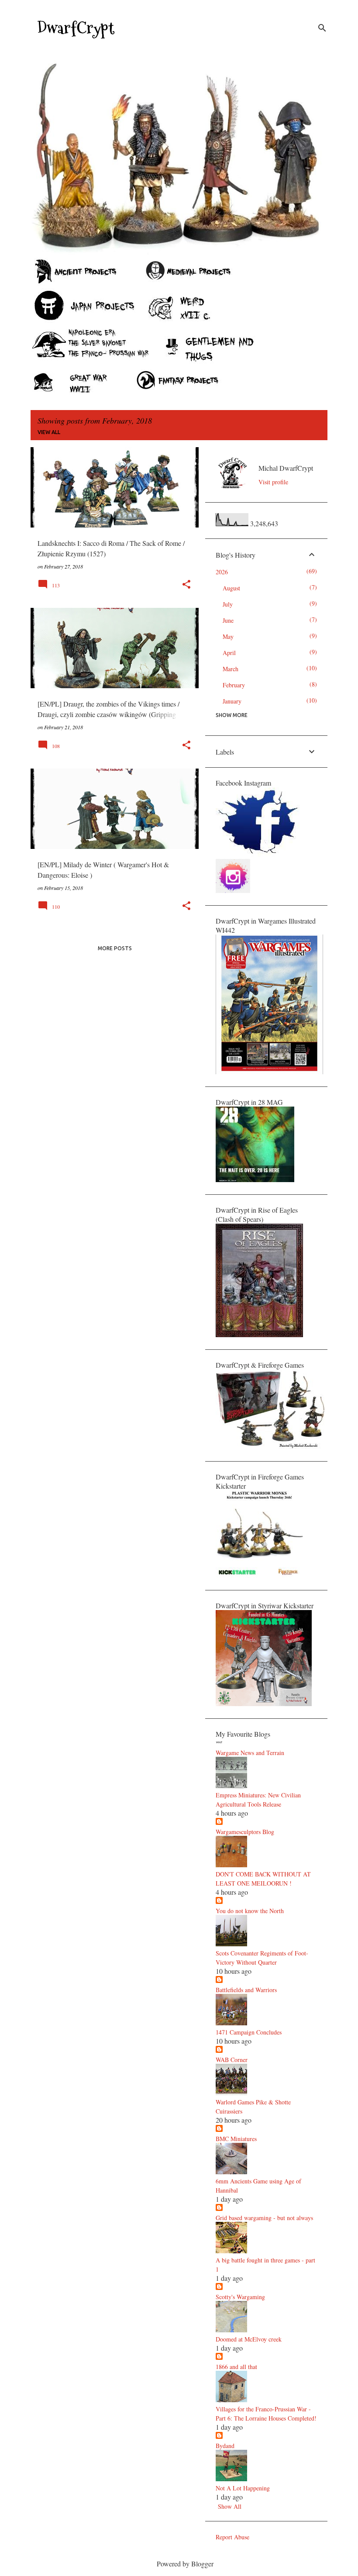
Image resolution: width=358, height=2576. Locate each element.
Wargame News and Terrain (250, 1753)
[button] (186, 585)
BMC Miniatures (236, 2139)
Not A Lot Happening (243, 2488)
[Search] (322, 28)
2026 (222, 572)
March (231, 669)
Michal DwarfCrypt (286, 468)
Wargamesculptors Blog (245, 1832)
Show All (230, 2506)
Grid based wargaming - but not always (264, 2218)
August (231, 588)
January (232, 701)
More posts (115, 948)
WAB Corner (232, 2060)
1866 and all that (236, 2367)
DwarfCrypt (76, 28)
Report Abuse (232, 2537)
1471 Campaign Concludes (249, 2032)
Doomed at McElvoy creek (249, 2339)
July (228, 604)
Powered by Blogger (184, 2564)
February (234, 685)
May (228, 636)
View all (49, 432)
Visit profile (273, 482)
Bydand (225, 2446)
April (229, 653)
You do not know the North (250, 1911)
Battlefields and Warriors (246, 1990)
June (228, 620)
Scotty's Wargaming (240, 2297)
